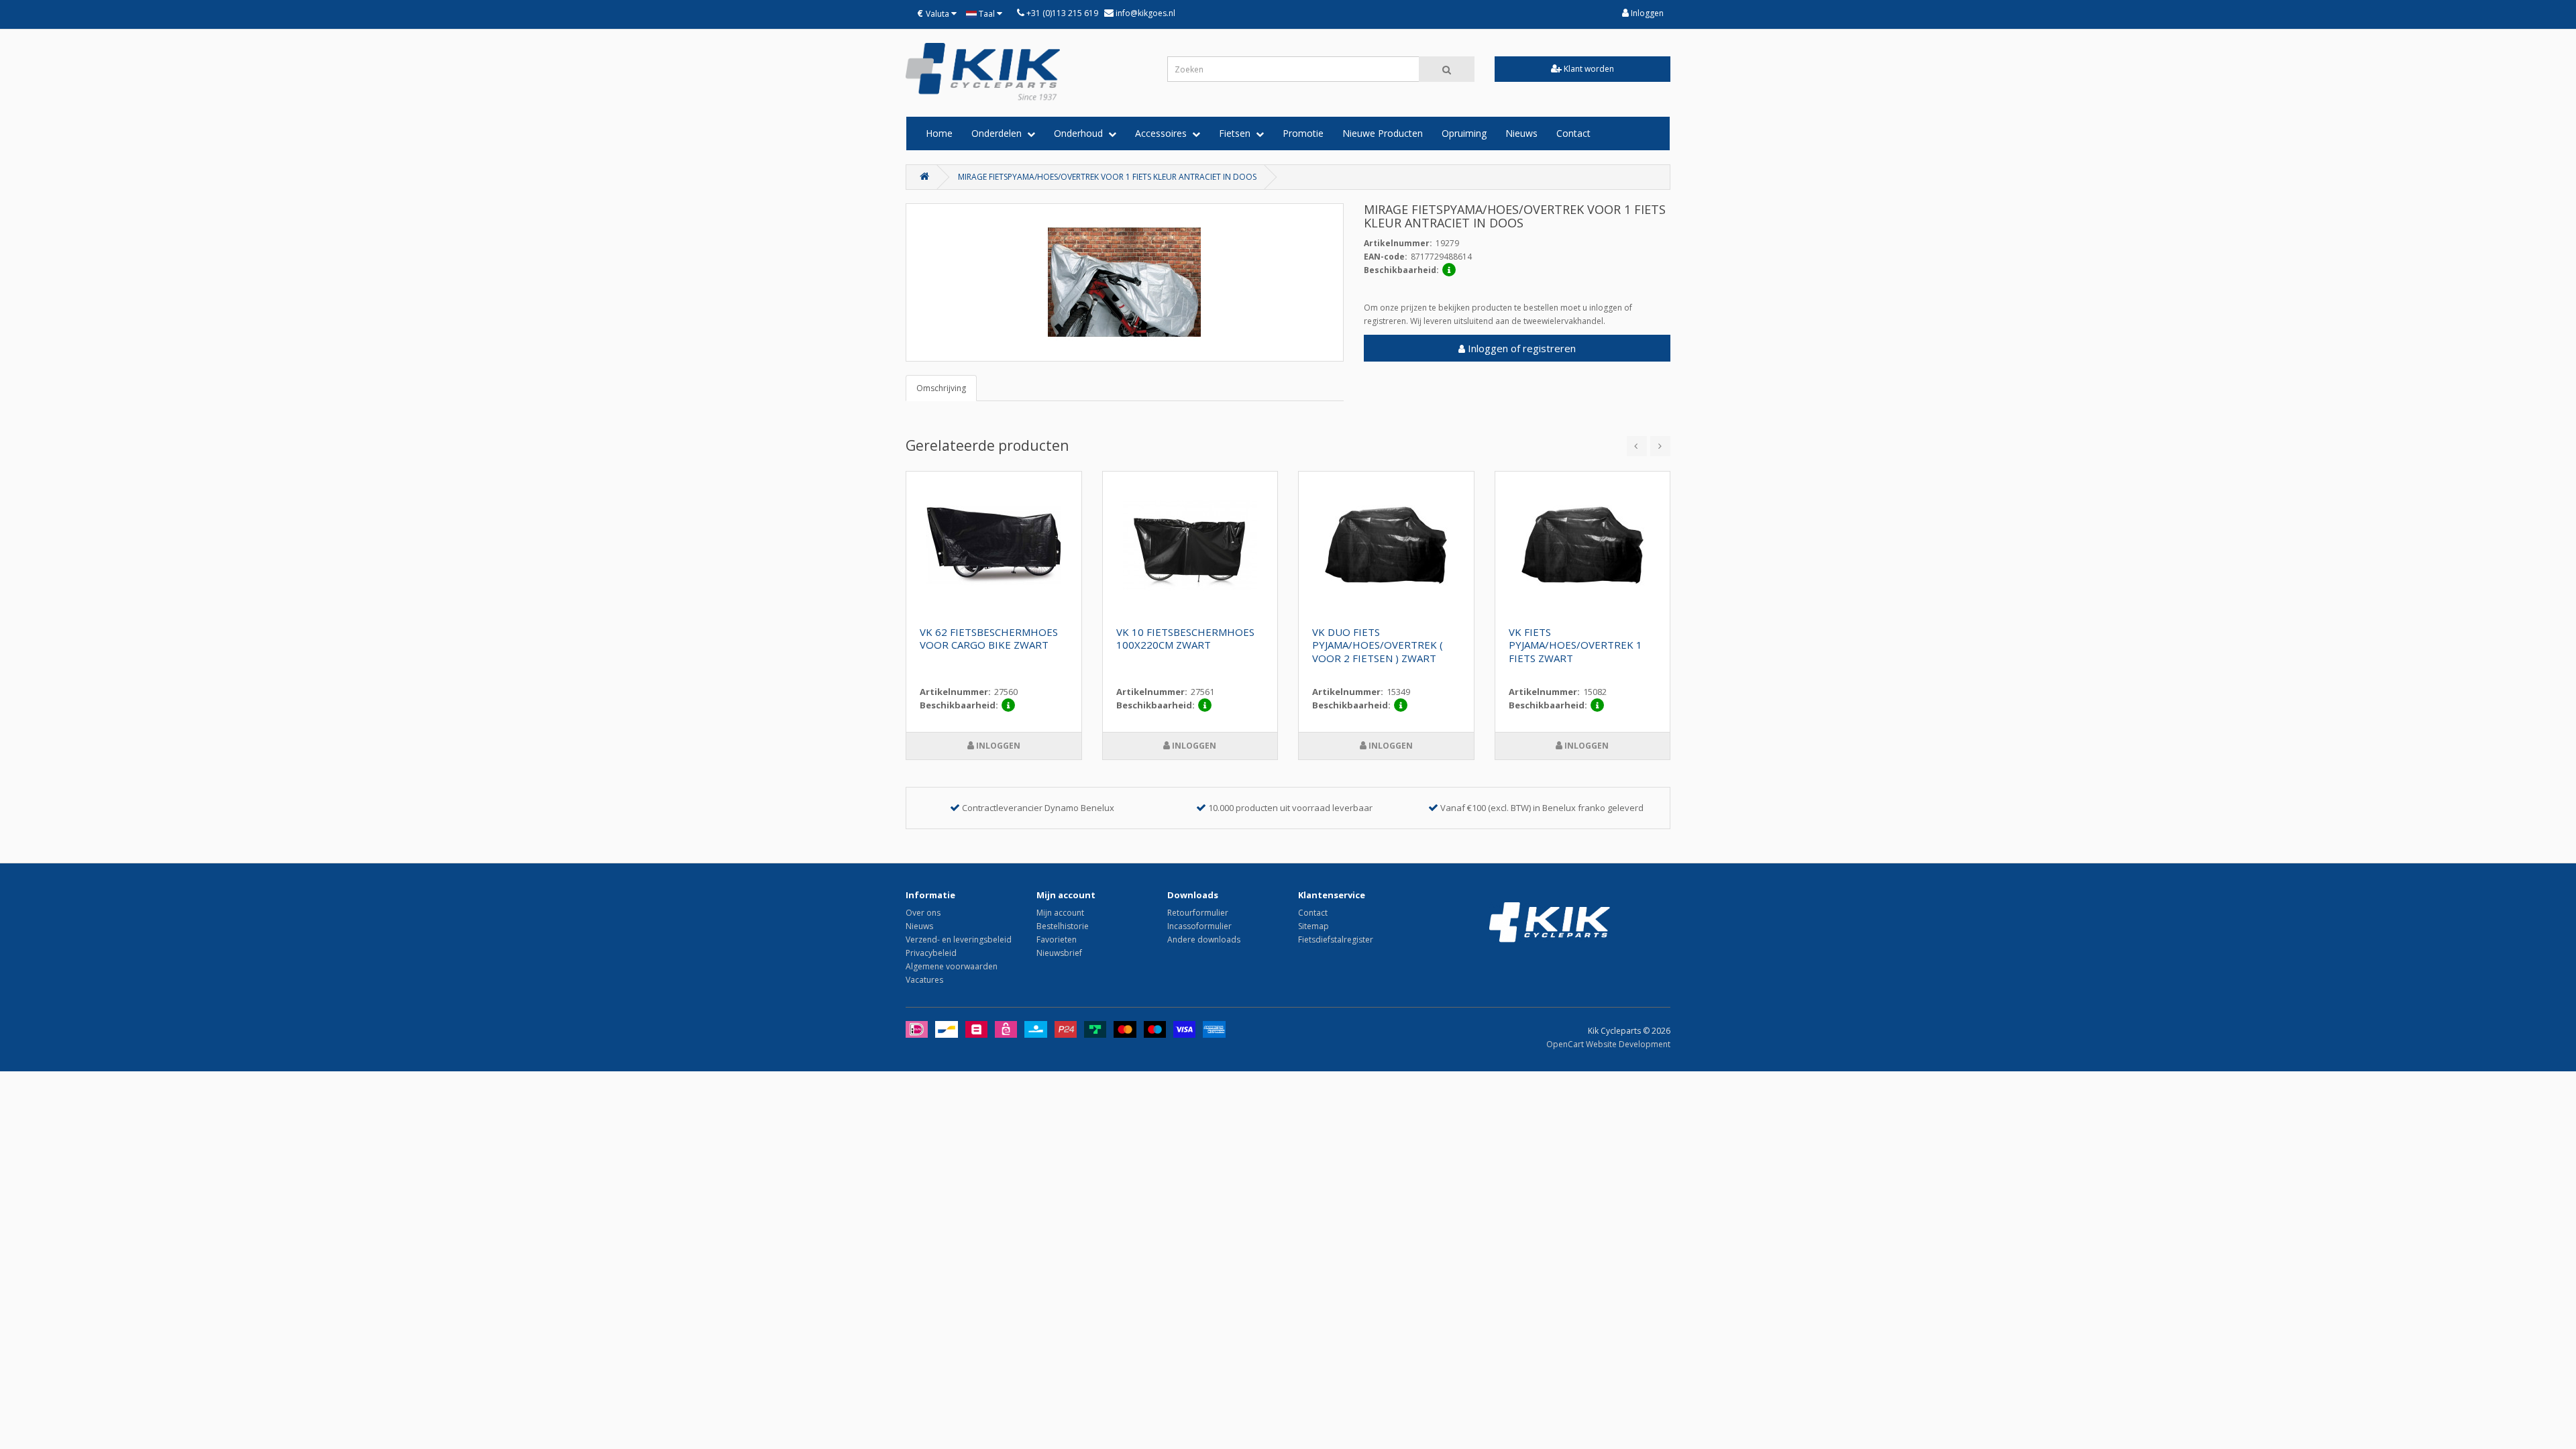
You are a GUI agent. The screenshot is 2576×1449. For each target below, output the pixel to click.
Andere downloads (1204, 940)
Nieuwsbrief (1059, 953)
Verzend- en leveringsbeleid (959, 940)
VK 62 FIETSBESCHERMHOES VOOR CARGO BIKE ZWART (989, 639)
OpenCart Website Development (1608, 1044)
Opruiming (1464, 133)
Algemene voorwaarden (952, 966)
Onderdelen (999, 133)
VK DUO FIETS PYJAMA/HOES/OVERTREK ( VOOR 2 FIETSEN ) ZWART (1378, 645)
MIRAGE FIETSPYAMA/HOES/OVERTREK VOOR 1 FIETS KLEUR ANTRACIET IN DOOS (1107, 177)
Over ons (923, 913)
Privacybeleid (931, 953)
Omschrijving (941, 388)
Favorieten (1057, 940)
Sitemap (1313, 926)
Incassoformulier (1199, 926)
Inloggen (1646, 13)
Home (939, 133)
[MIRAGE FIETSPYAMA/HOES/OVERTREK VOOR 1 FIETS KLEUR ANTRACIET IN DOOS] (1125, 282)
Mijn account (1060, 913)
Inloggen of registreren (1520, 348)
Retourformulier (1198, 913)
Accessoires (1164, 133)
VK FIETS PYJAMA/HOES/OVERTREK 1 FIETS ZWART (1575, 645)
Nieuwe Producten (1383, 133)
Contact (1573, 133)
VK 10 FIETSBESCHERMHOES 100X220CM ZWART (1185, 639)
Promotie (1303, 133)
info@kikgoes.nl (1144, 13)
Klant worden (1588, 69)
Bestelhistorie (1063, 926)
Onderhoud (1081, 133)
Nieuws (1521, 133)
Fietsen (1237, 133)
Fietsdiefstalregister (1336, 940)
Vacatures (924, 980)
